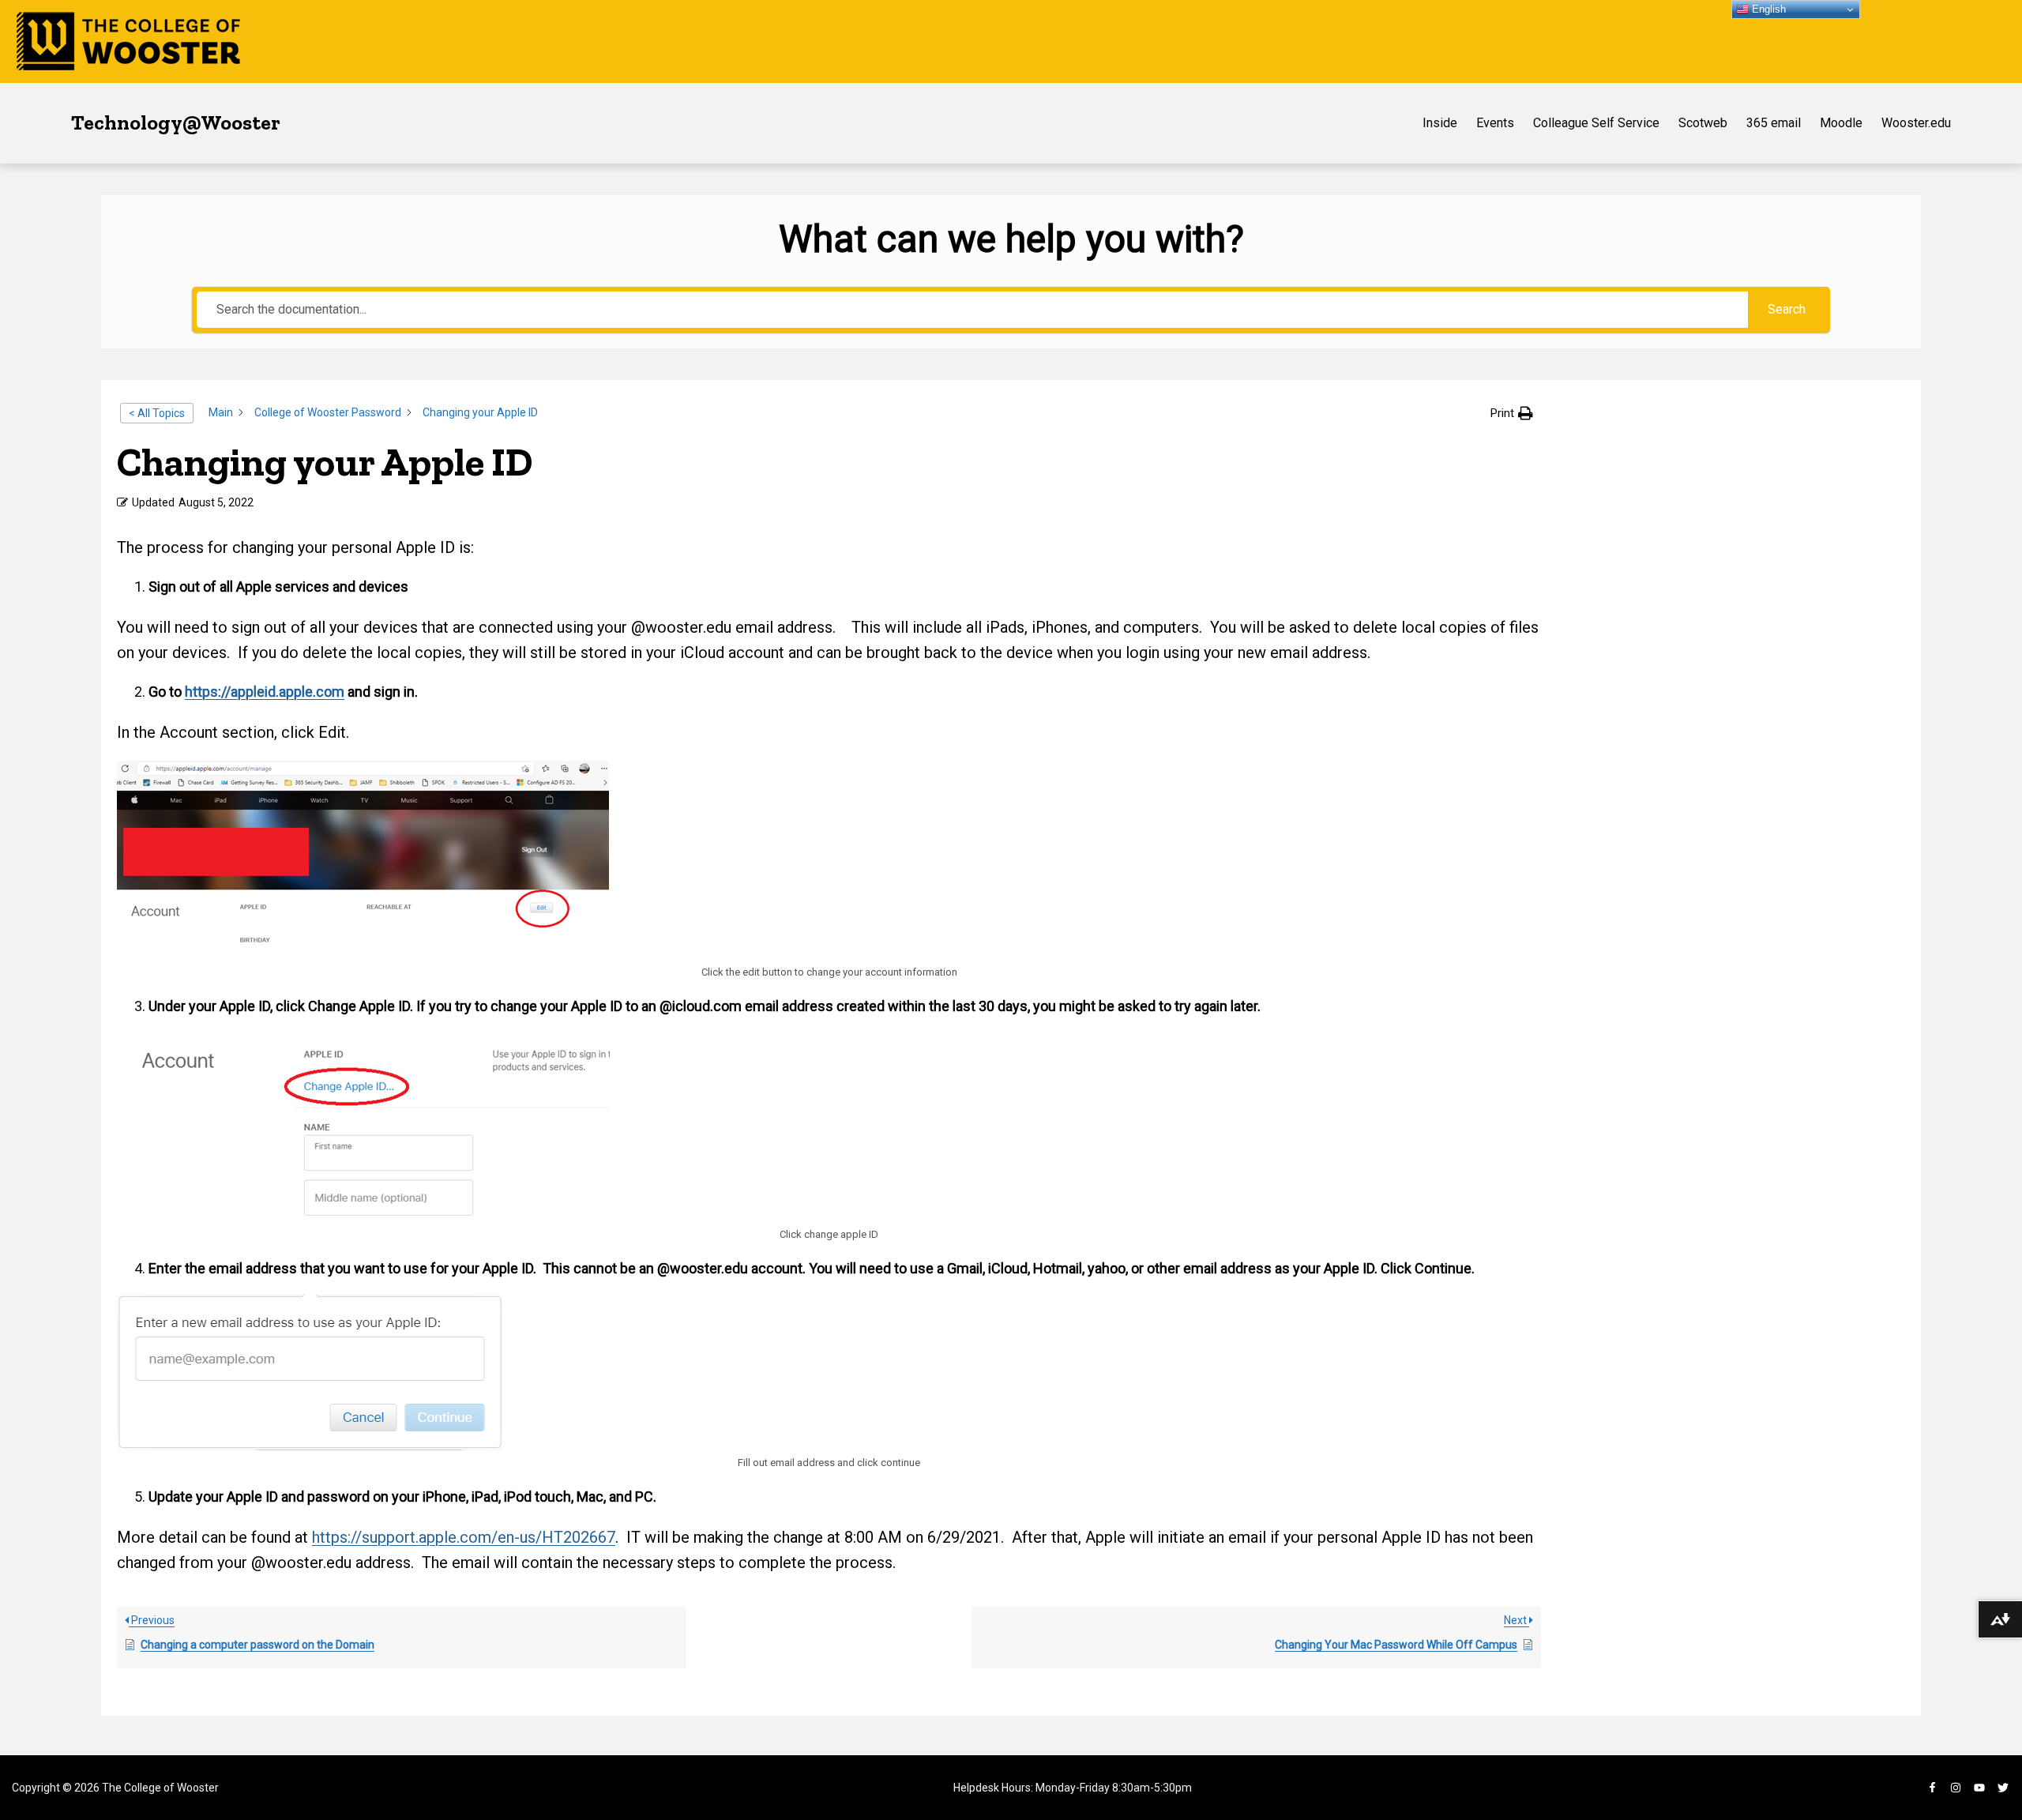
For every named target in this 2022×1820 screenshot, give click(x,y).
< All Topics (157, 413)
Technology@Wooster (176, 122)
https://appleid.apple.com (265, 692)
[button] (1512, 413)
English (1767, 9)
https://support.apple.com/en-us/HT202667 (464, 1537)
